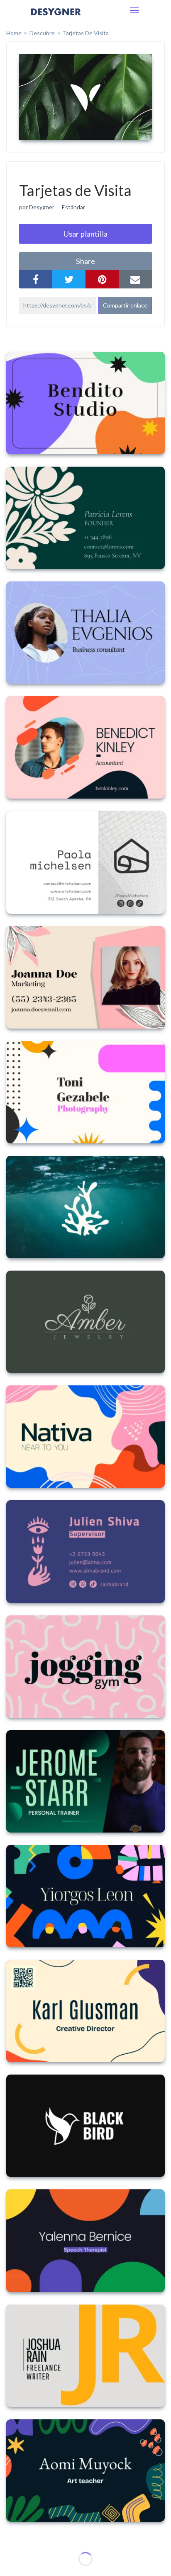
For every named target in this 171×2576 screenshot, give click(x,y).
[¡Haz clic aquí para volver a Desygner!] (56, 18)
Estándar (73, 207)
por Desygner (37, 207)
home (14, 33)
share (85, 261)
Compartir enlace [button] (125, 305)
